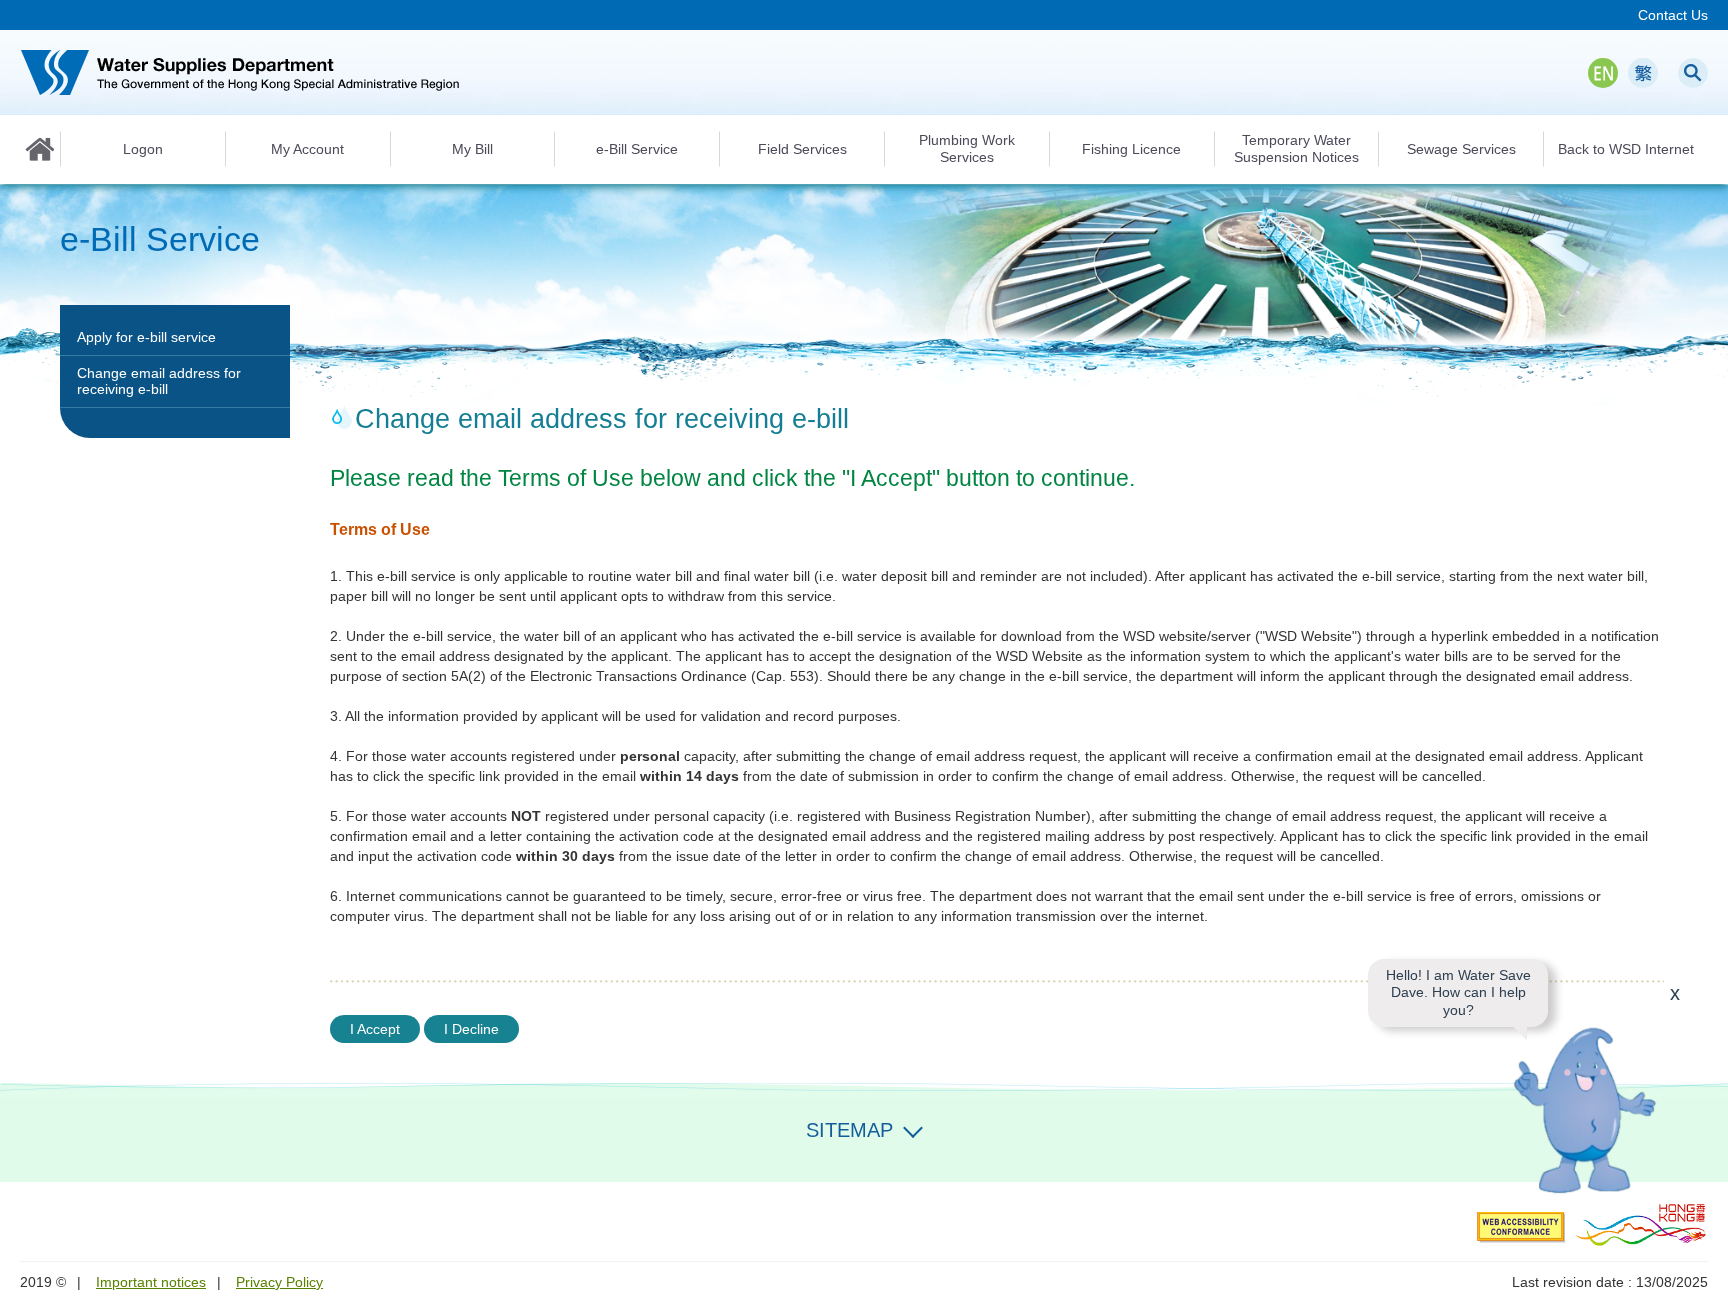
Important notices (151, 1282)
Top (1701, 1155)
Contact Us (1673, 15)
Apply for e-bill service (146, 337)
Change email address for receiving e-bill (159, 380)
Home (40, 149)
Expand (913, 1128)
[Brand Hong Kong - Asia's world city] (1641, 1224)
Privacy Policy (279, 1282)
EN (1603, 73)
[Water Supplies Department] (240, 72)
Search (1693, 73)
